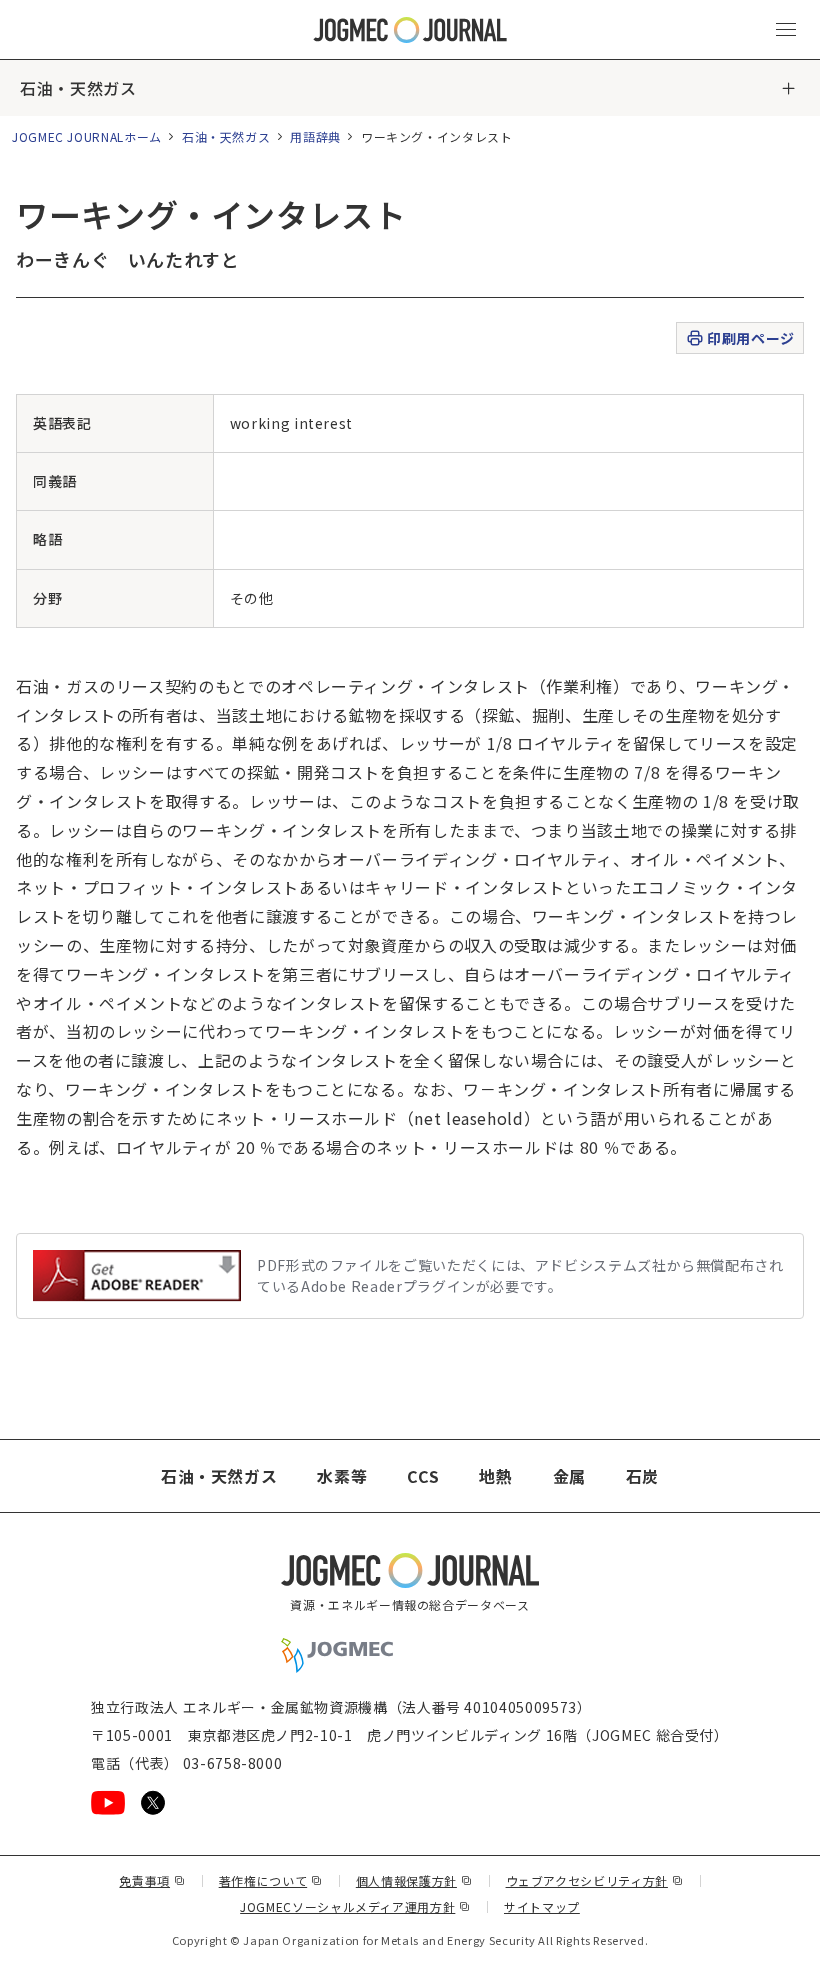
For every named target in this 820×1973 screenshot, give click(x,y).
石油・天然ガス (78, 88)
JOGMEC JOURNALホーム (87, 136)
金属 (569, 1476)
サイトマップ (542, 1906)
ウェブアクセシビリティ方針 (595, 1880)
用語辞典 (315, 136)
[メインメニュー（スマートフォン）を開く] (786, 30)
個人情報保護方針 (414, 1880)
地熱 (495, 1476)
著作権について (271, 1880)
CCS (423, 1476)
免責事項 (152, 1880)
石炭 (642, 1476)
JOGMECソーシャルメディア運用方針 (355, 1906)
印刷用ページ (750, 338)
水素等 (342, 1476)
